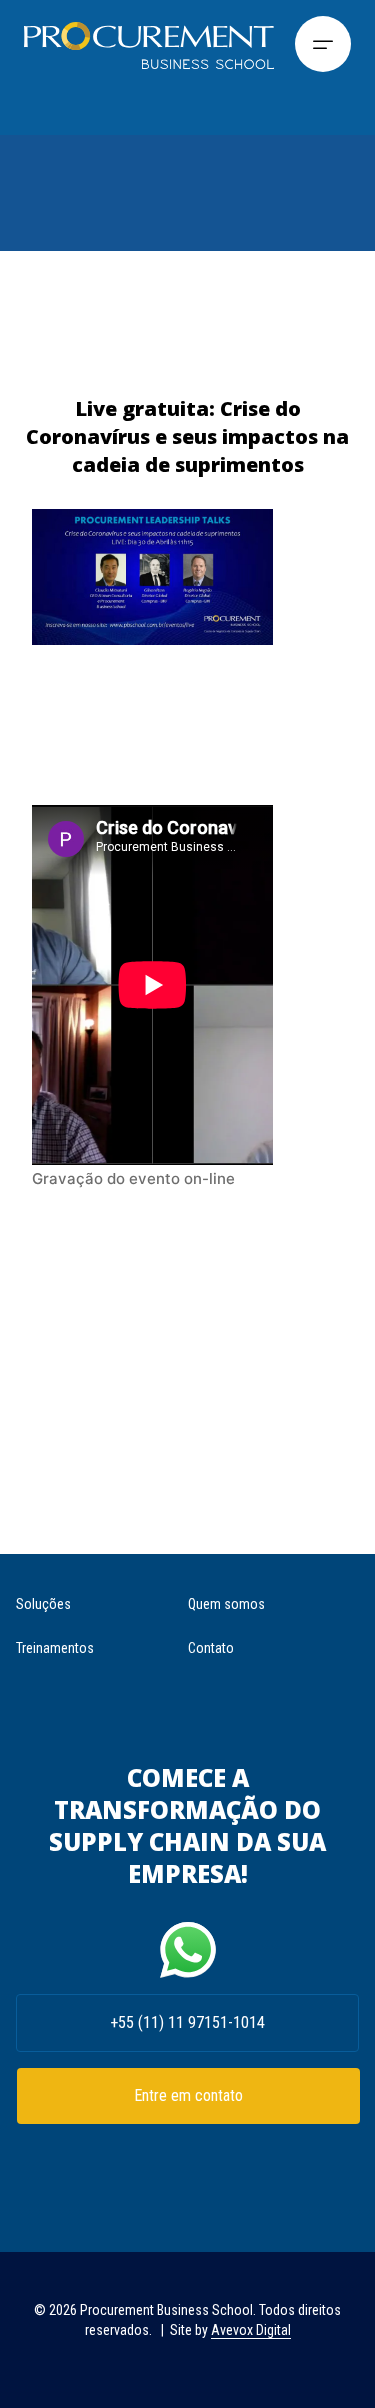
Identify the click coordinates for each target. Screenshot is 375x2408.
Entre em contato (188, 2095)
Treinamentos (55, 1648)
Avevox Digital (251, 2330)
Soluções (43, 1604)
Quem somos (226, 1604)
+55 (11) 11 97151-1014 (187, 2022)
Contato (211, 1648)
